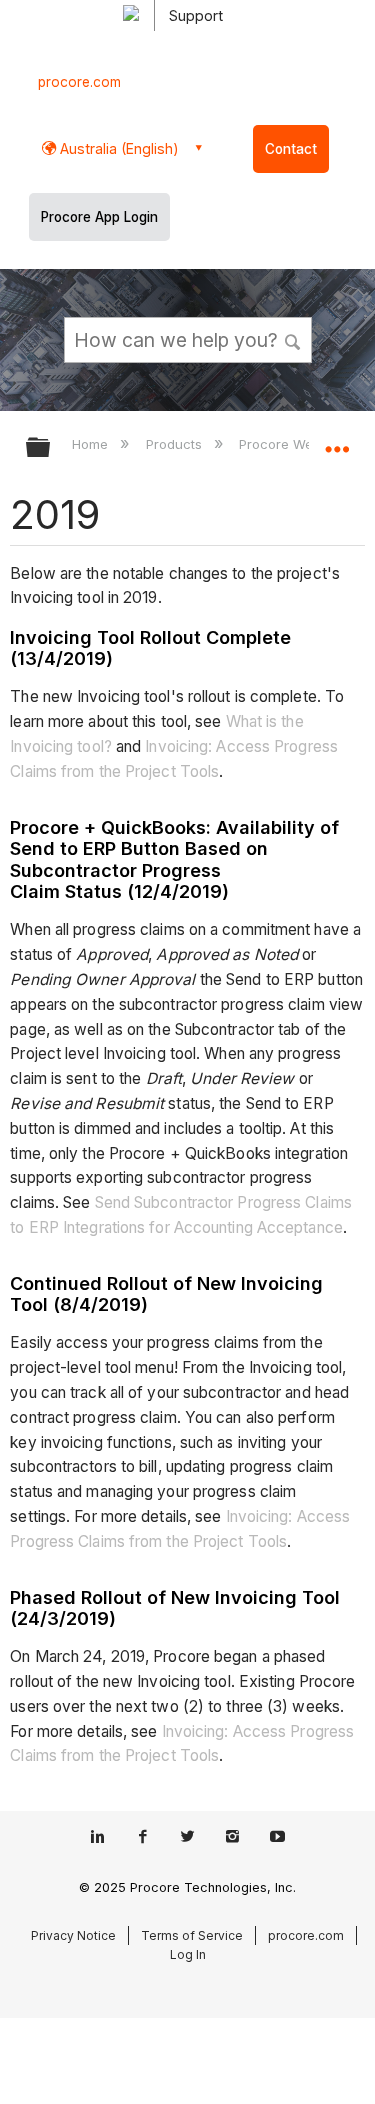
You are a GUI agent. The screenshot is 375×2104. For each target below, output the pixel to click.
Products (175, 444)
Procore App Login (99, 217)
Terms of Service (192, 1935)
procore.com (79, 82)
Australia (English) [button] (117, 148)
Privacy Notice (73, 1935)
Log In (188, 1954)
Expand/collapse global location (337, 441)
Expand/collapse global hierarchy (51, 448)
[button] (293, 339)
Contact (291, 149)
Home (92, 444)
